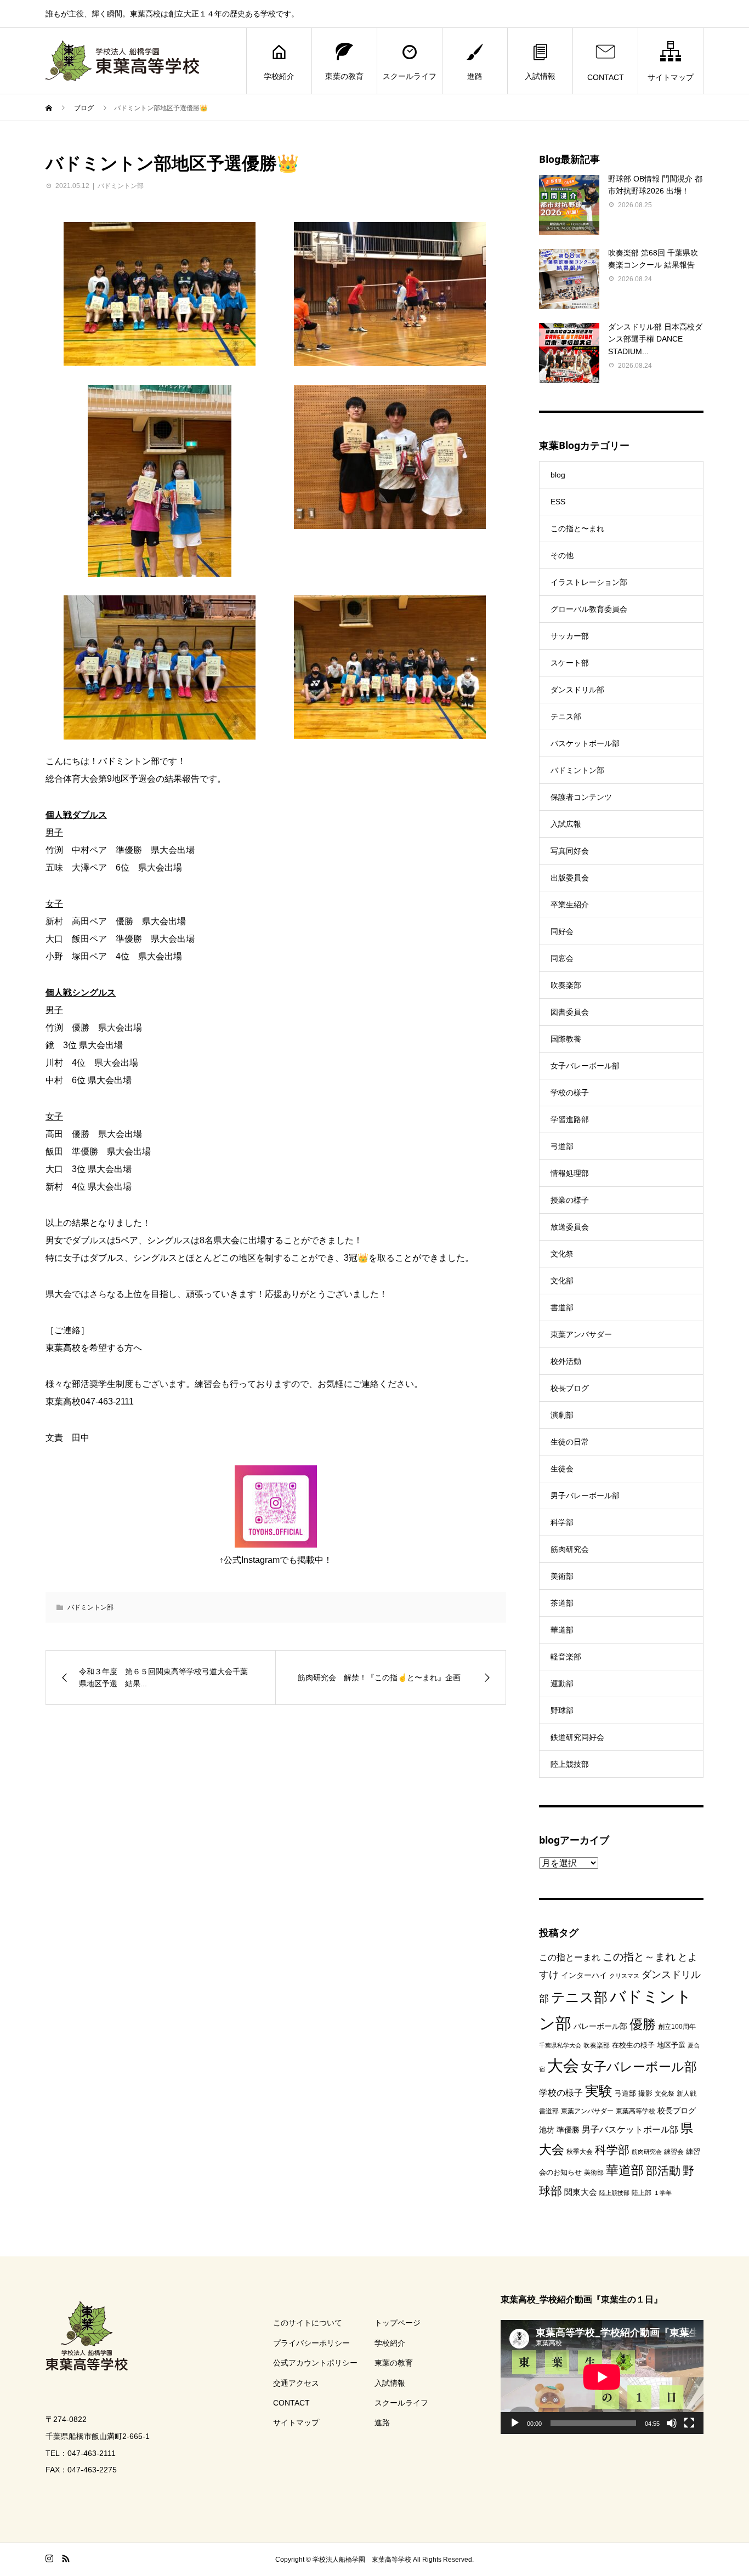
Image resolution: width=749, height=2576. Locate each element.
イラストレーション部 (589, 582)
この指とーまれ (570, 1957)
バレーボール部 (600, 2026)
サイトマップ (671, 77)
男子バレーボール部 (585, 1495)
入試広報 (566, 824)
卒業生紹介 (570, 905)
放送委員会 (570, 1227)
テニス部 (566, 716)
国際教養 (566, 1039)
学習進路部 (570, 1119)
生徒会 (562, 1469)
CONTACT (606, 77)
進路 (475, 76)
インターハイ (584, 1975)
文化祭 (562, 1254)
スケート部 (570, 663)
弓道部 (562, 1146)
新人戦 (686, 2094)
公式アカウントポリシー (315, 2363)
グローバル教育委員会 (589, 609)
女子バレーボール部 (585, 1066)
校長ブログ (570, 1388)
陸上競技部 (570, 1764)
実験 (599, 2091)
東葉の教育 (344, 76)
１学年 (663, 2193)
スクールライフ (410, 76)
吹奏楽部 (566, 985)
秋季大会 (580, 2152)
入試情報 (540, 76)
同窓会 (562, 958)
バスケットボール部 (585, 743)
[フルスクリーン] (689, 2423)
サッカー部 (570, 636)
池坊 (547, 2130)
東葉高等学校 (635, 2111)
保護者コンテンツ (581, 797)
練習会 (674, 2152)
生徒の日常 (570, 1442)
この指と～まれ (639, 1957)
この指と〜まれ (577, 528)
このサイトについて (308, 2323)
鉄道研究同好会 (577, 1737)
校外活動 (566, 1361)
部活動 (663, 2171)
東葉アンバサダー (581, 1334)
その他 (562, 555)
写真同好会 (570, 851)
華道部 (562, 1630)
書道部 (562, 1307)
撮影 (645, 2093)
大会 (563, 2065)
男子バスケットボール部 (630, 2129)
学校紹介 (279, 76)
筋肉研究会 (570, 1549)
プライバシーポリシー (311, 2343)
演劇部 (562, 1415)
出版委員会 (570, 878)
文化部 (562, 1281)
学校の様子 (570, 1093)
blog (558, 475)
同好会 (562, 931)
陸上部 (642, 2193)
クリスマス (624, 1976)
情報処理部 (570, 1173)
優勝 (643, 2024)
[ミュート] (672, 2423)
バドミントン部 (121, 186)
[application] (602, 2377)
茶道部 (562, 1603)
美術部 (562, 1576)
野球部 (562, 1710)
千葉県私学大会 (560, 2045)
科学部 (562, 1522)
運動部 (562, 1684)
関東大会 (581, 2192)
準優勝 (568, 2130)
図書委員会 (570, 1012)
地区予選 (671, 2045)
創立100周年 (677, 2027)
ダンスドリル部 (577, 690)
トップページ (398, 2323)
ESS (558, 502)
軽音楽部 (566, 1657)
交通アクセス (296, 2383)
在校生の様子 (633, 2045)
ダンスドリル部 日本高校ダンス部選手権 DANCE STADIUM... (655, 339)
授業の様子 (570, 1200)
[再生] (515, 2423)
